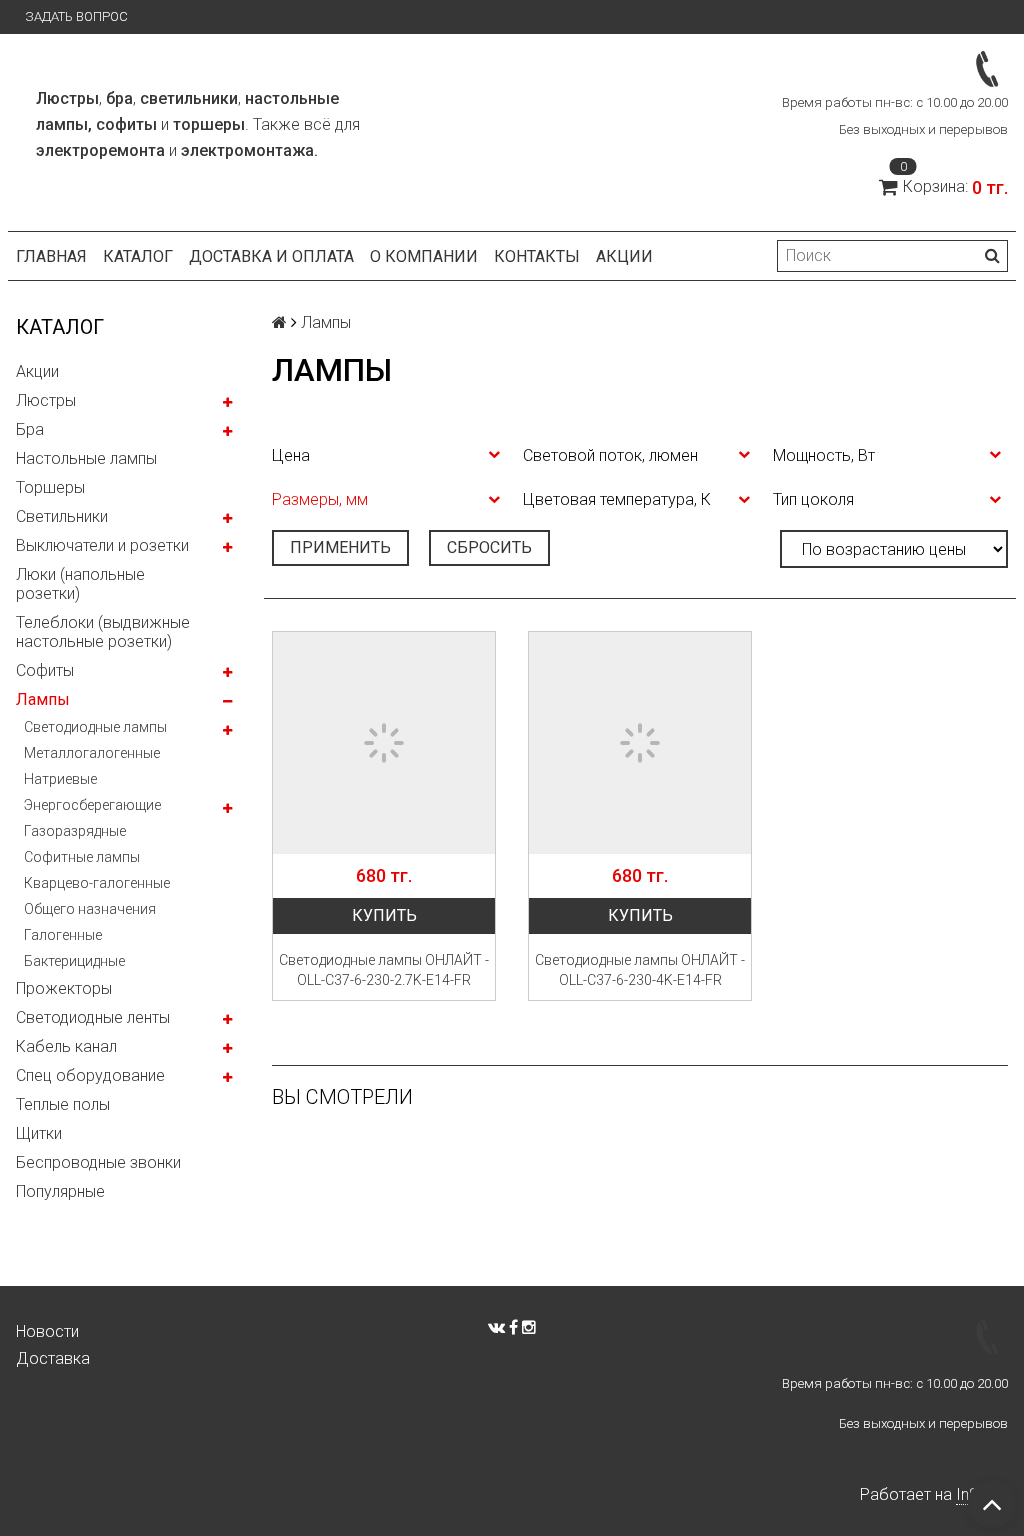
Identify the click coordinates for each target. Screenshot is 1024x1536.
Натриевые (60, 779)
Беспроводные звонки (98, 1162)
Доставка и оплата (271, 256)
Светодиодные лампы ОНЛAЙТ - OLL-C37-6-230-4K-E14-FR (640, 970)
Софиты (45, 670)
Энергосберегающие (92, 805)
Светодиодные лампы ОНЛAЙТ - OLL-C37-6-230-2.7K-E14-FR (384, 970)
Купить (384, 915)
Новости (47, 1331)
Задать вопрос (76, 16)
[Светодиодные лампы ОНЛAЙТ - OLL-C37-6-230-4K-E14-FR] (640, 743)
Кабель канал (66, 1046)
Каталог (138, 256)
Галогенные (63, 935)
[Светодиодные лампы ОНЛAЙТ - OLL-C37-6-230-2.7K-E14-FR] (384, 743)
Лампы (43, 699)
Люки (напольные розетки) (80, 584)
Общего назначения (90, 909)
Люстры (46, 400)
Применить (340, 547)
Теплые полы (63, 1104)
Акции (624, 256)
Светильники (62, 516)
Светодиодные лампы (95, 727)
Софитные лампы (82, 857)
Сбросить (489, 547)
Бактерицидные (74, 961)
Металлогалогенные (92, 753)
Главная (51, 256)
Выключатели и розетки (102, 545)
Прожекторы (64, 988)
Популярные (60, 1191)
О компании (424, 256)
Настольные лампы (86, 458)
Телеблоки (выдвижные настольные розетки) (103, 632)
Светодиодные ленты (93, 1017)
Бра (30, 429)
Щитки (39, 1133)
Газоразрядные (75, 831)
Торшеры (50, 487)
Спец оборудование (90, 1075)
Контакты (537, 256)
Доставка (53, 1358)
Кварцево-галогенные (97, 883)
